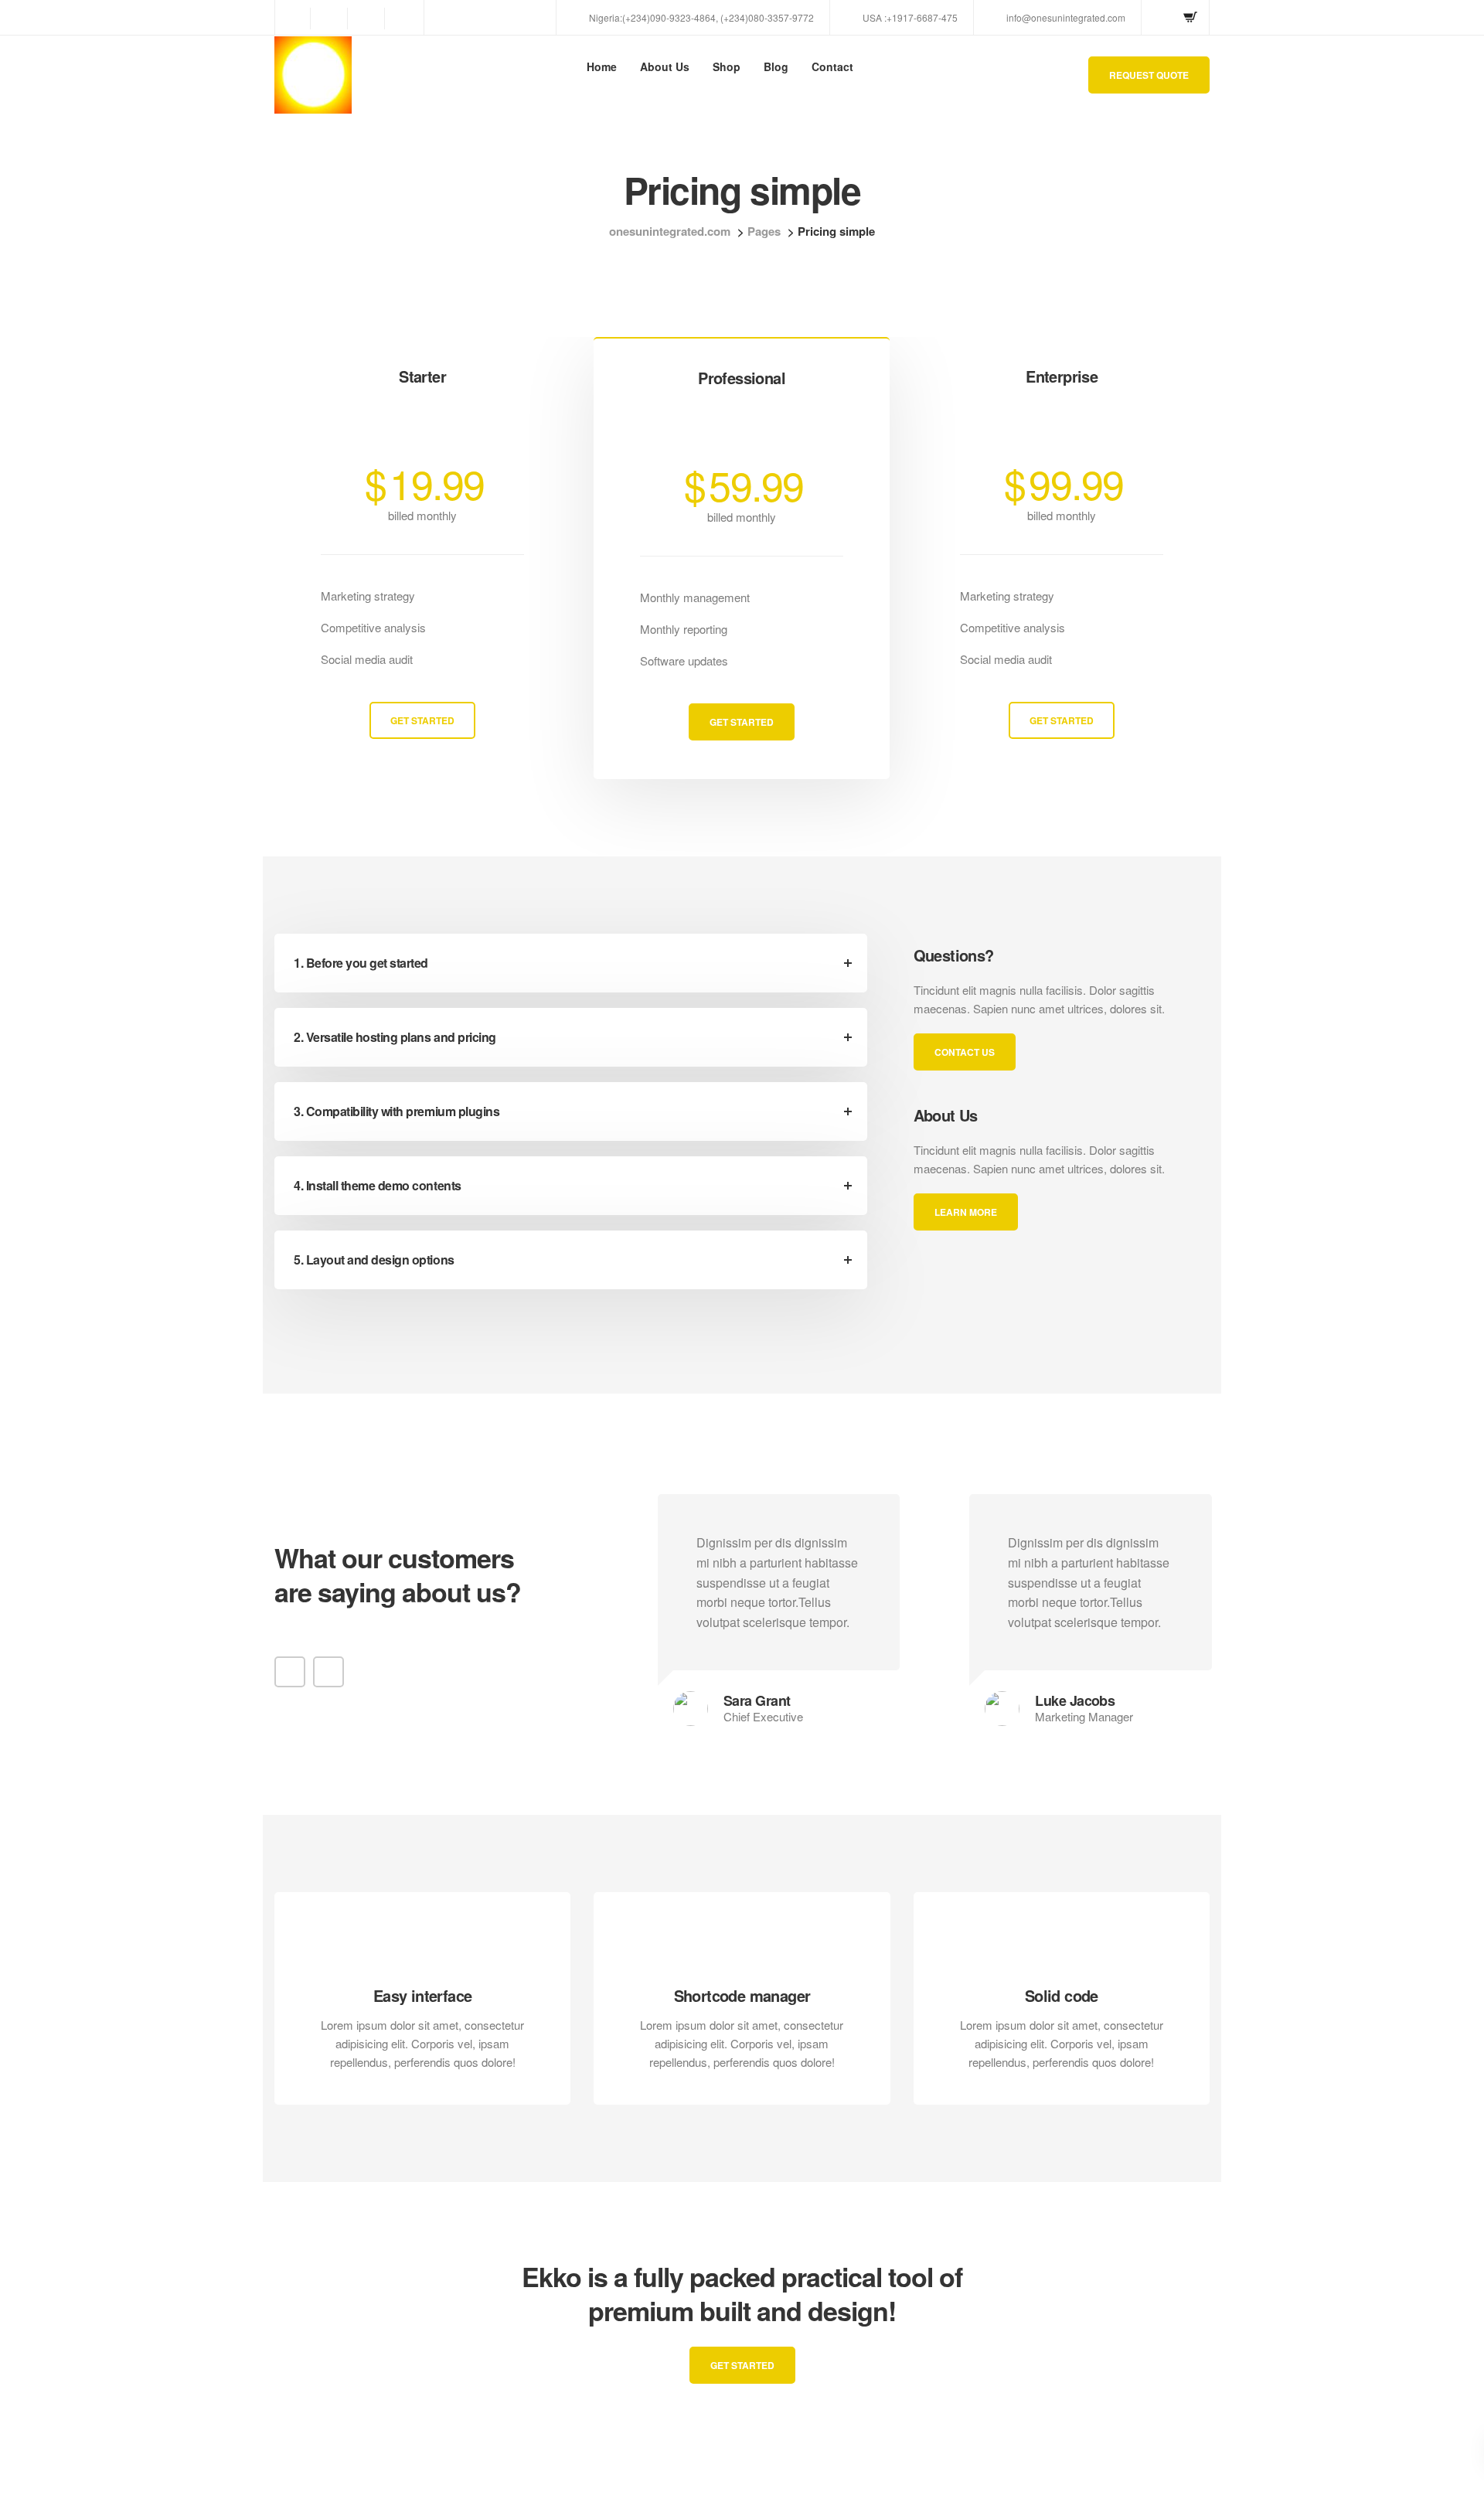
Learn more (648, 2414)
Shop (727, 66)
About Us (665, 66)
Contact (832, 66)
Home (602, 66)
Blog (776, 66)
